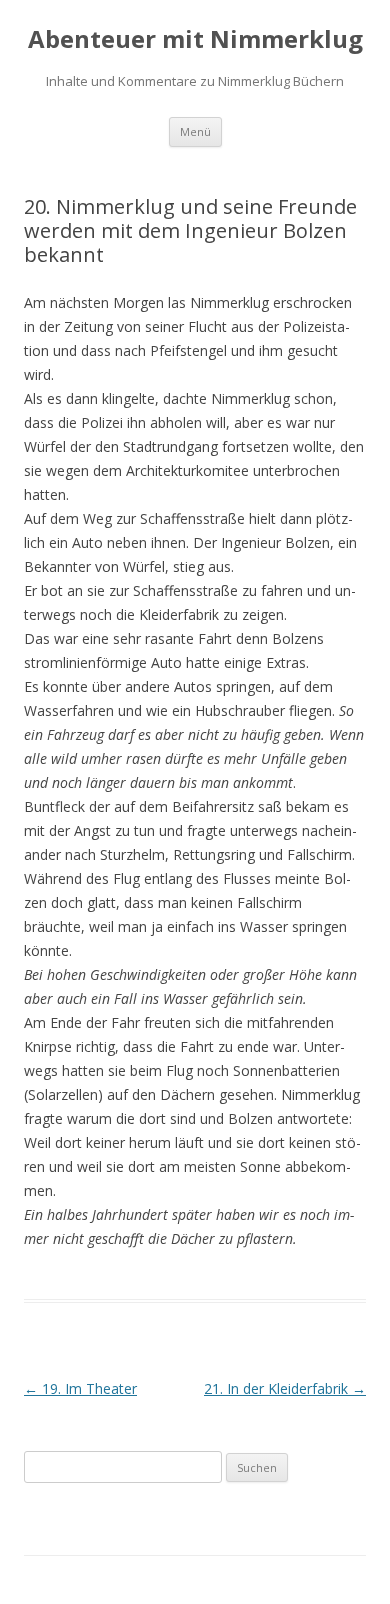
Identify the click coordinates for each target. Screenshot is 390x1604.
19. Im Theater (80, 1388)
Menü (195, 131)
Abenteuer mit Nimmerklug (195, 39)
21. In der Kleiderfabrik (285, 1388)
